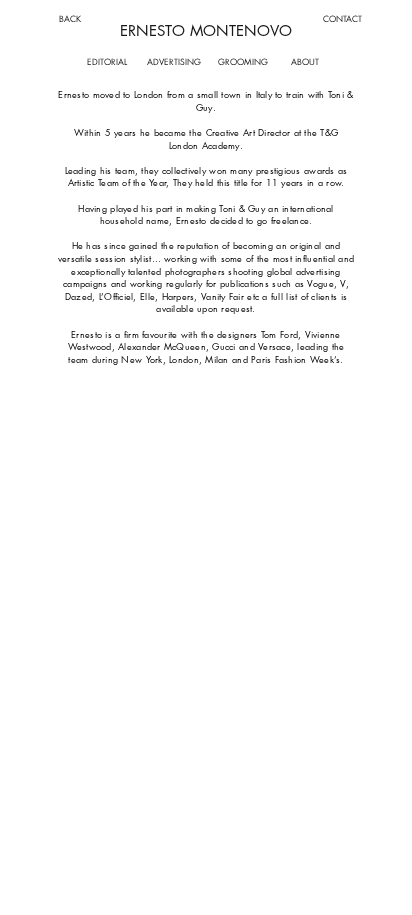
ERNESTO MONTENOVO (206, 30)
